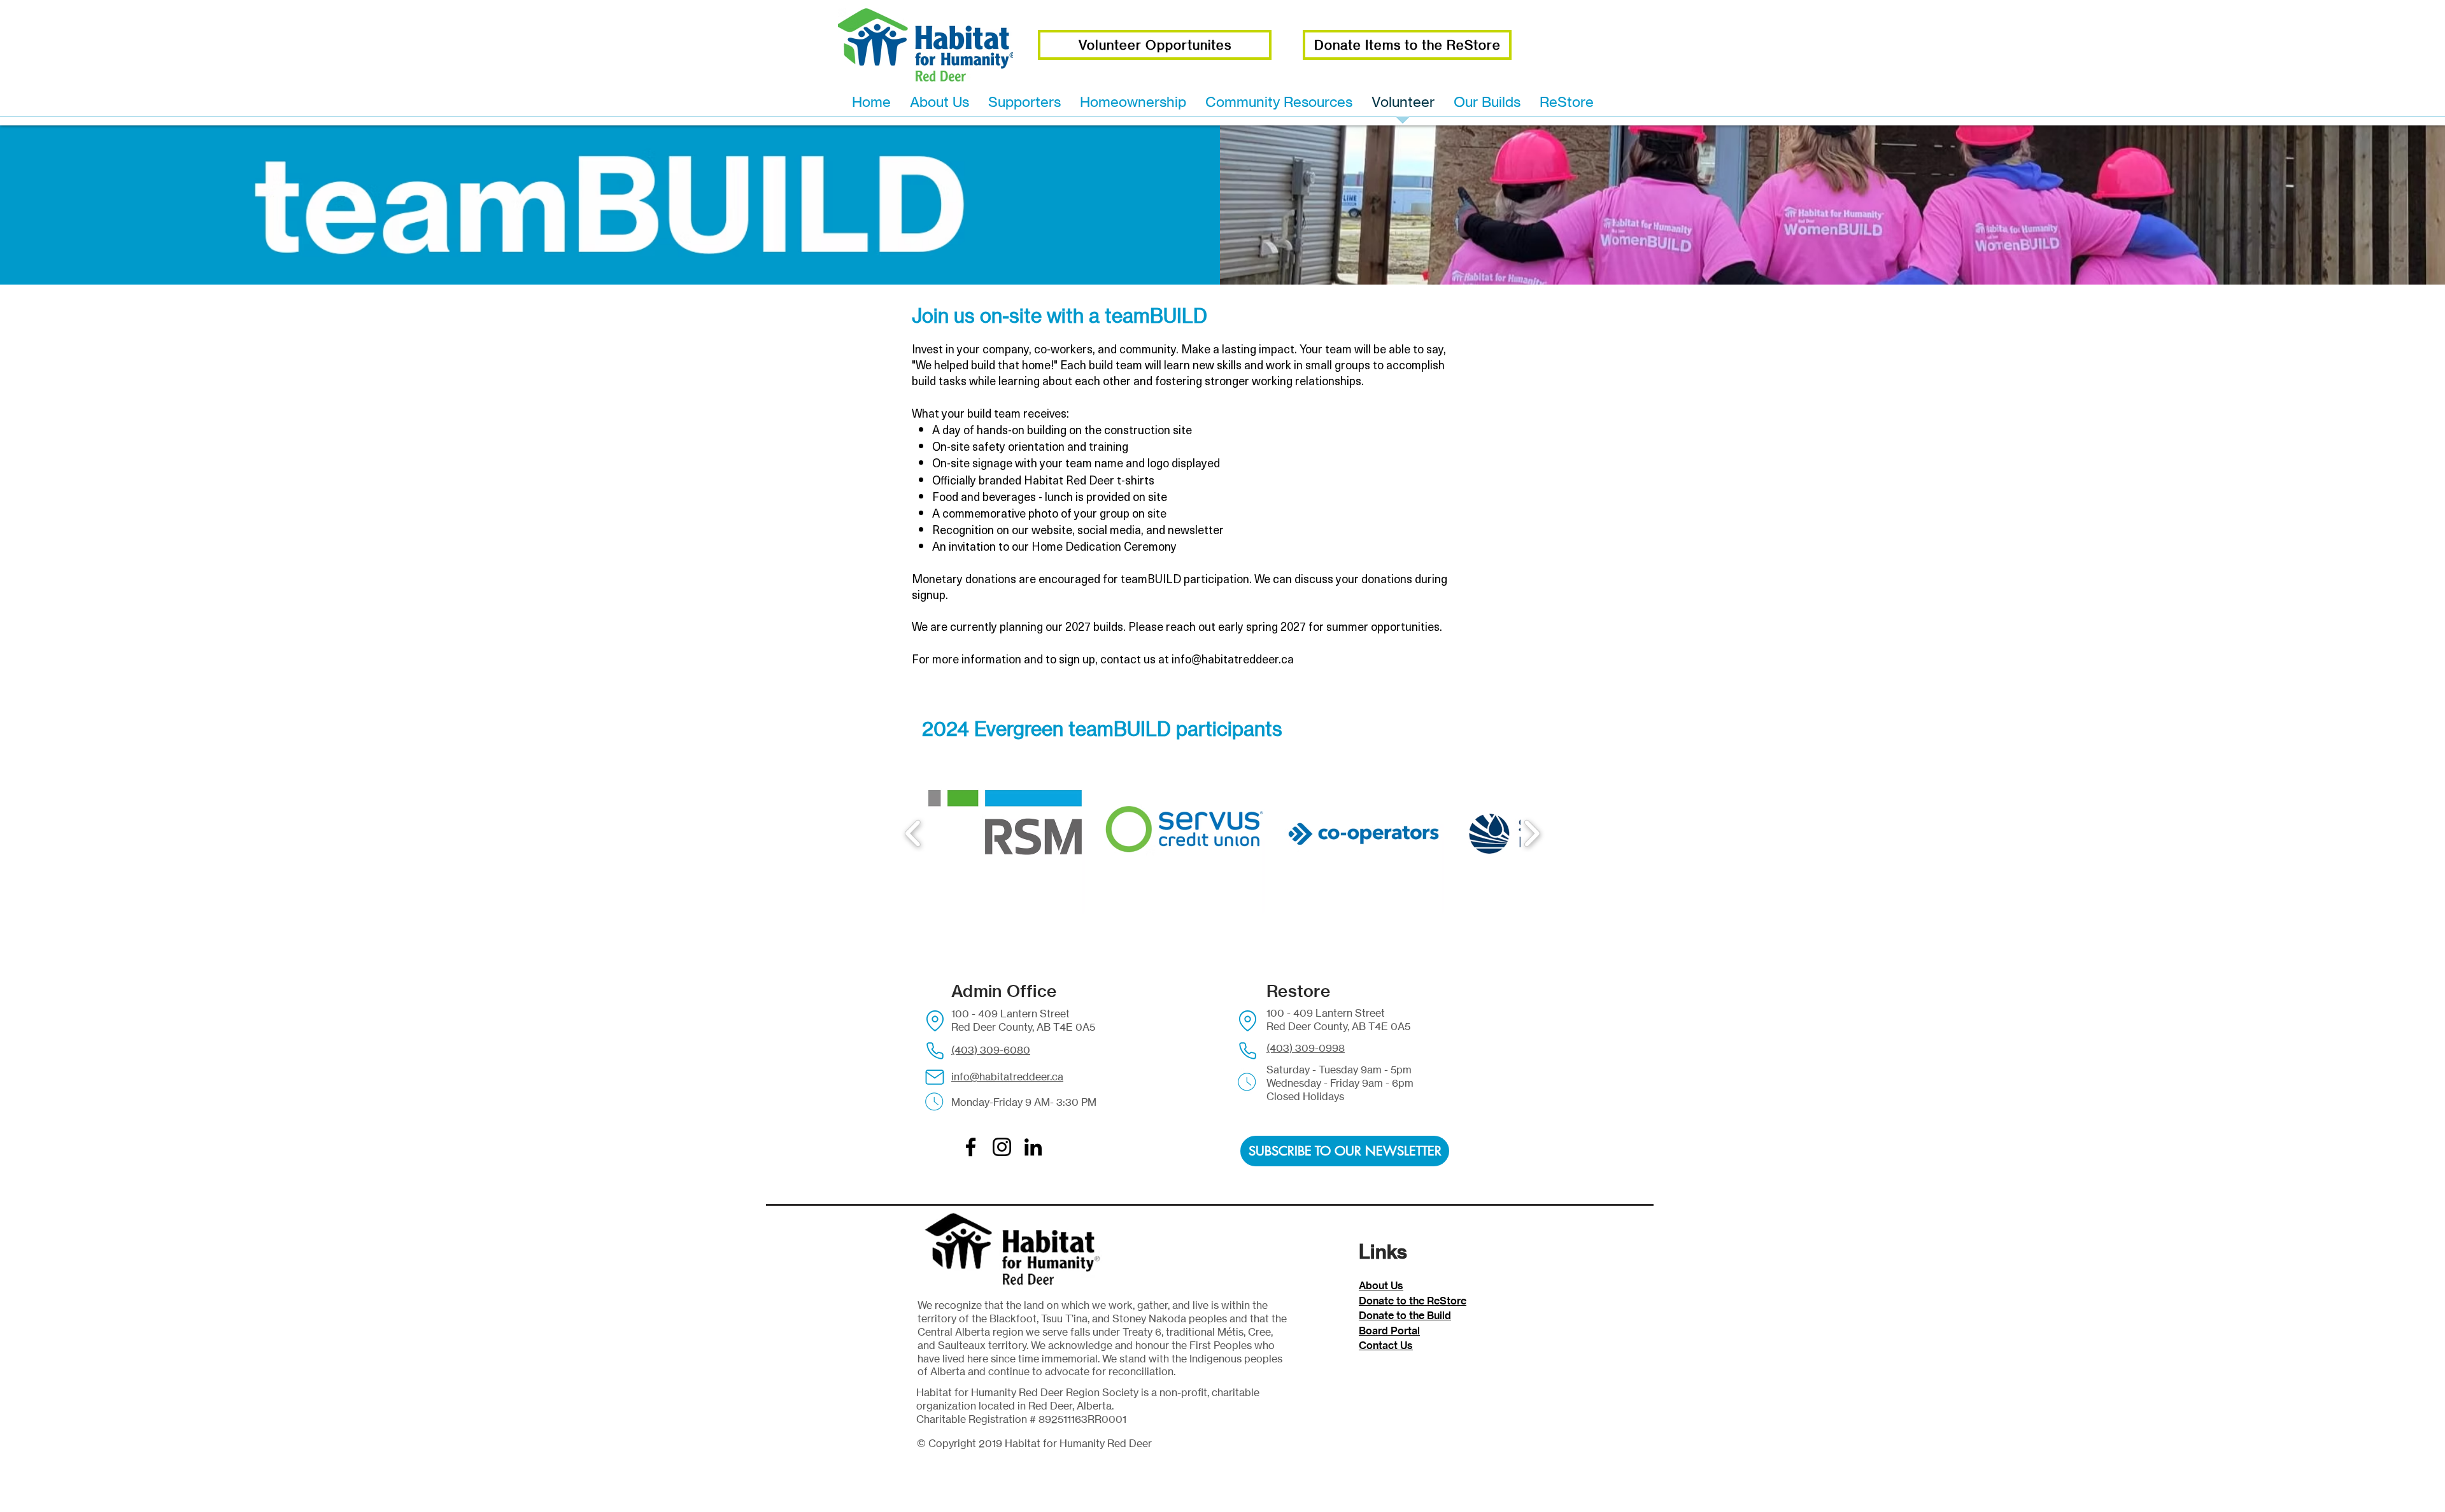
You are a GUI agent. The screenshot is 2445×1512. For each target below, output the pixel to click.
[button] (1005, 833)
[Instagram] (1002, 1147)
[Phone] (935, 1050)
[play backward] (913, 833)
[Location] (935, 1021)
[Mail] (935, 1077)
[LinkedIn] (1033, 1147)
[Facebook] (971, 1147)
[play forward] (1532, 833)
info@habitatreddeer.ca (1233, 659)
